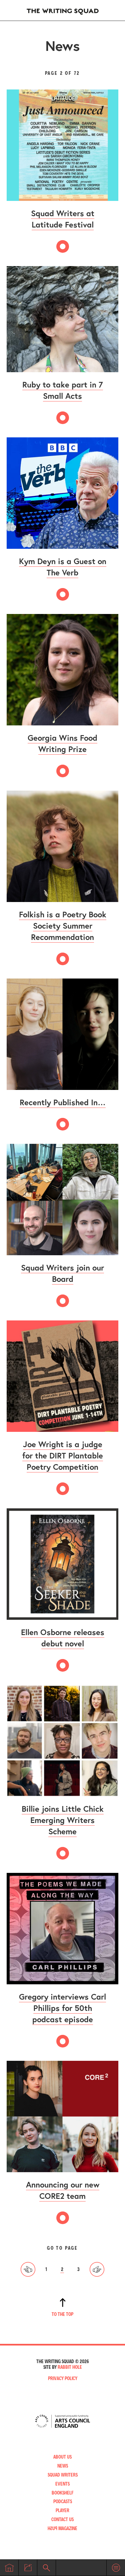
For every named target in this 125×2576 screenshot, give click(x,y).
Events (62, 2484)
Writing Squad (63, 10)
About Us (62, 2457)
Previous (28, 2269)
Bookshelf (63, 2493)
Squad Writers (63, 2475)
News (63, 2466)
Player (62, 2510)
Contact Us (62, 2519)
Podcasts (63, 2501)
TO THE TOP (62, 2314)
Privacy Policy (63, 2378)
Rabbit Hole (70, 2367)
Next (97, 2269)
